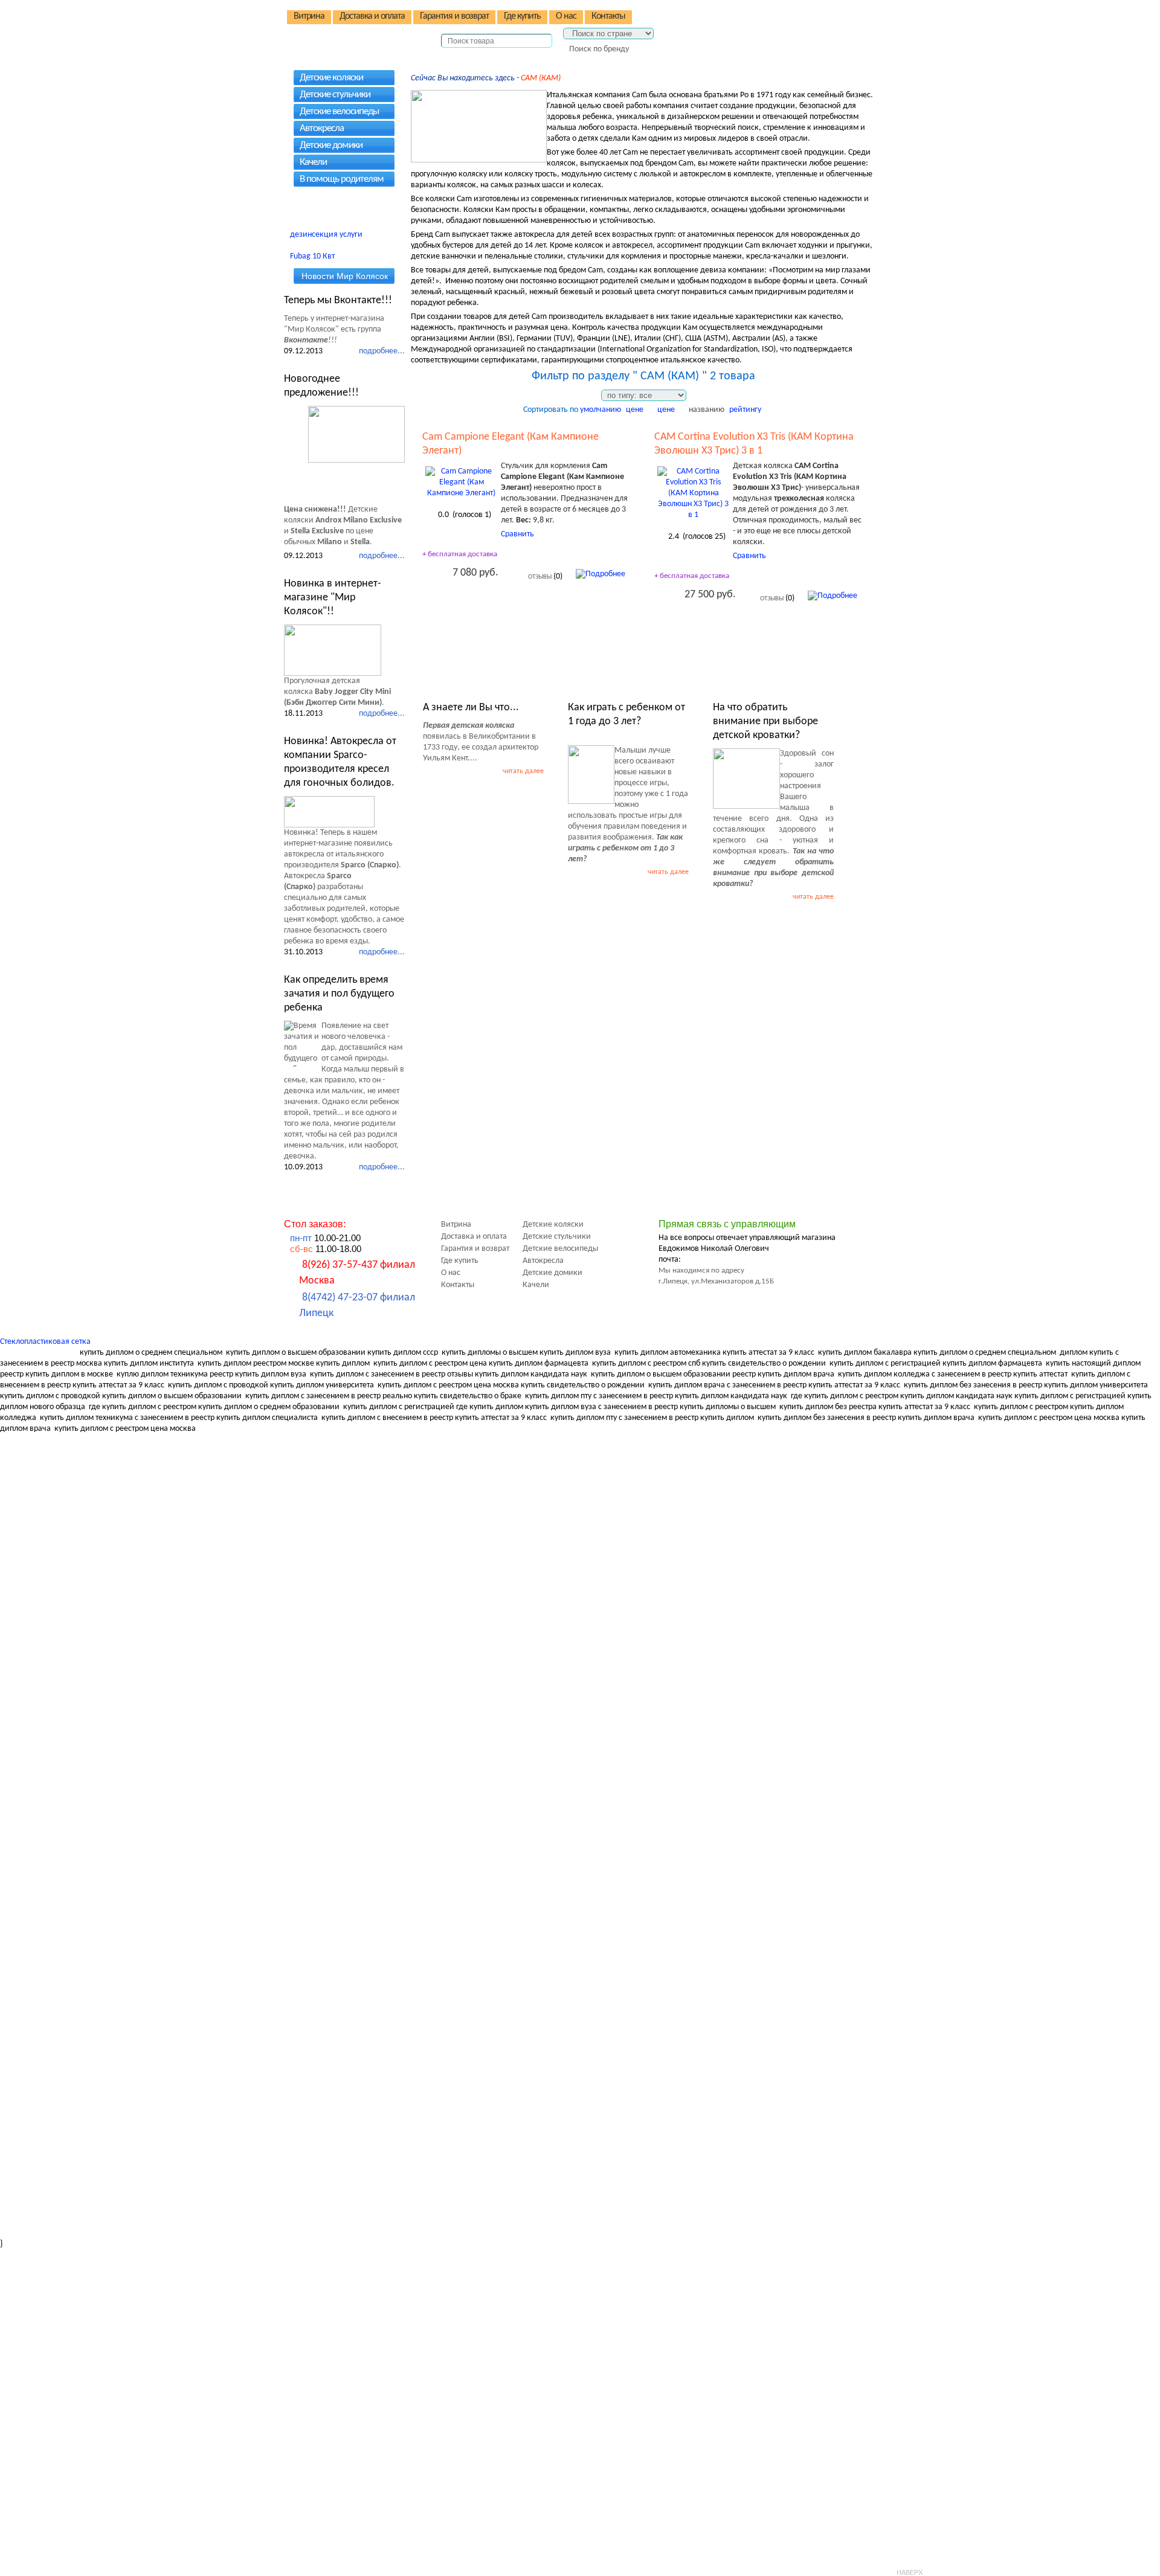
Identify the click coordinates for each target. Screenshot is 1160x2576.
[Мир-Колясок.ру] (362, 31)
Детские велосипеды (339, 111)
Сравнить (517, 534)
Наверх (910, 2572)
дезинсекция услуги (326, 235)
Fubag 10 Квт (312, 256)
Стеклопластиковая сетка (45, 1342)
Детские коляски (331, 78)
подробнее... (382, 351)
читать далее (523, 771)
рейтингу (745, 410)
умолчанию (601, 410)
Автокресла (322, 128)
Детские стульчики (335, 95)
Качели (313, 162)
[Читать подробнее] (356, 434)
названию (707, 410)
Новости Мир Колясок (345, 276)
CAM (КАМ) (541, 78)
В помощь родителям (342, 179)
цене (635, 410)
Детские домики (331, 145)
